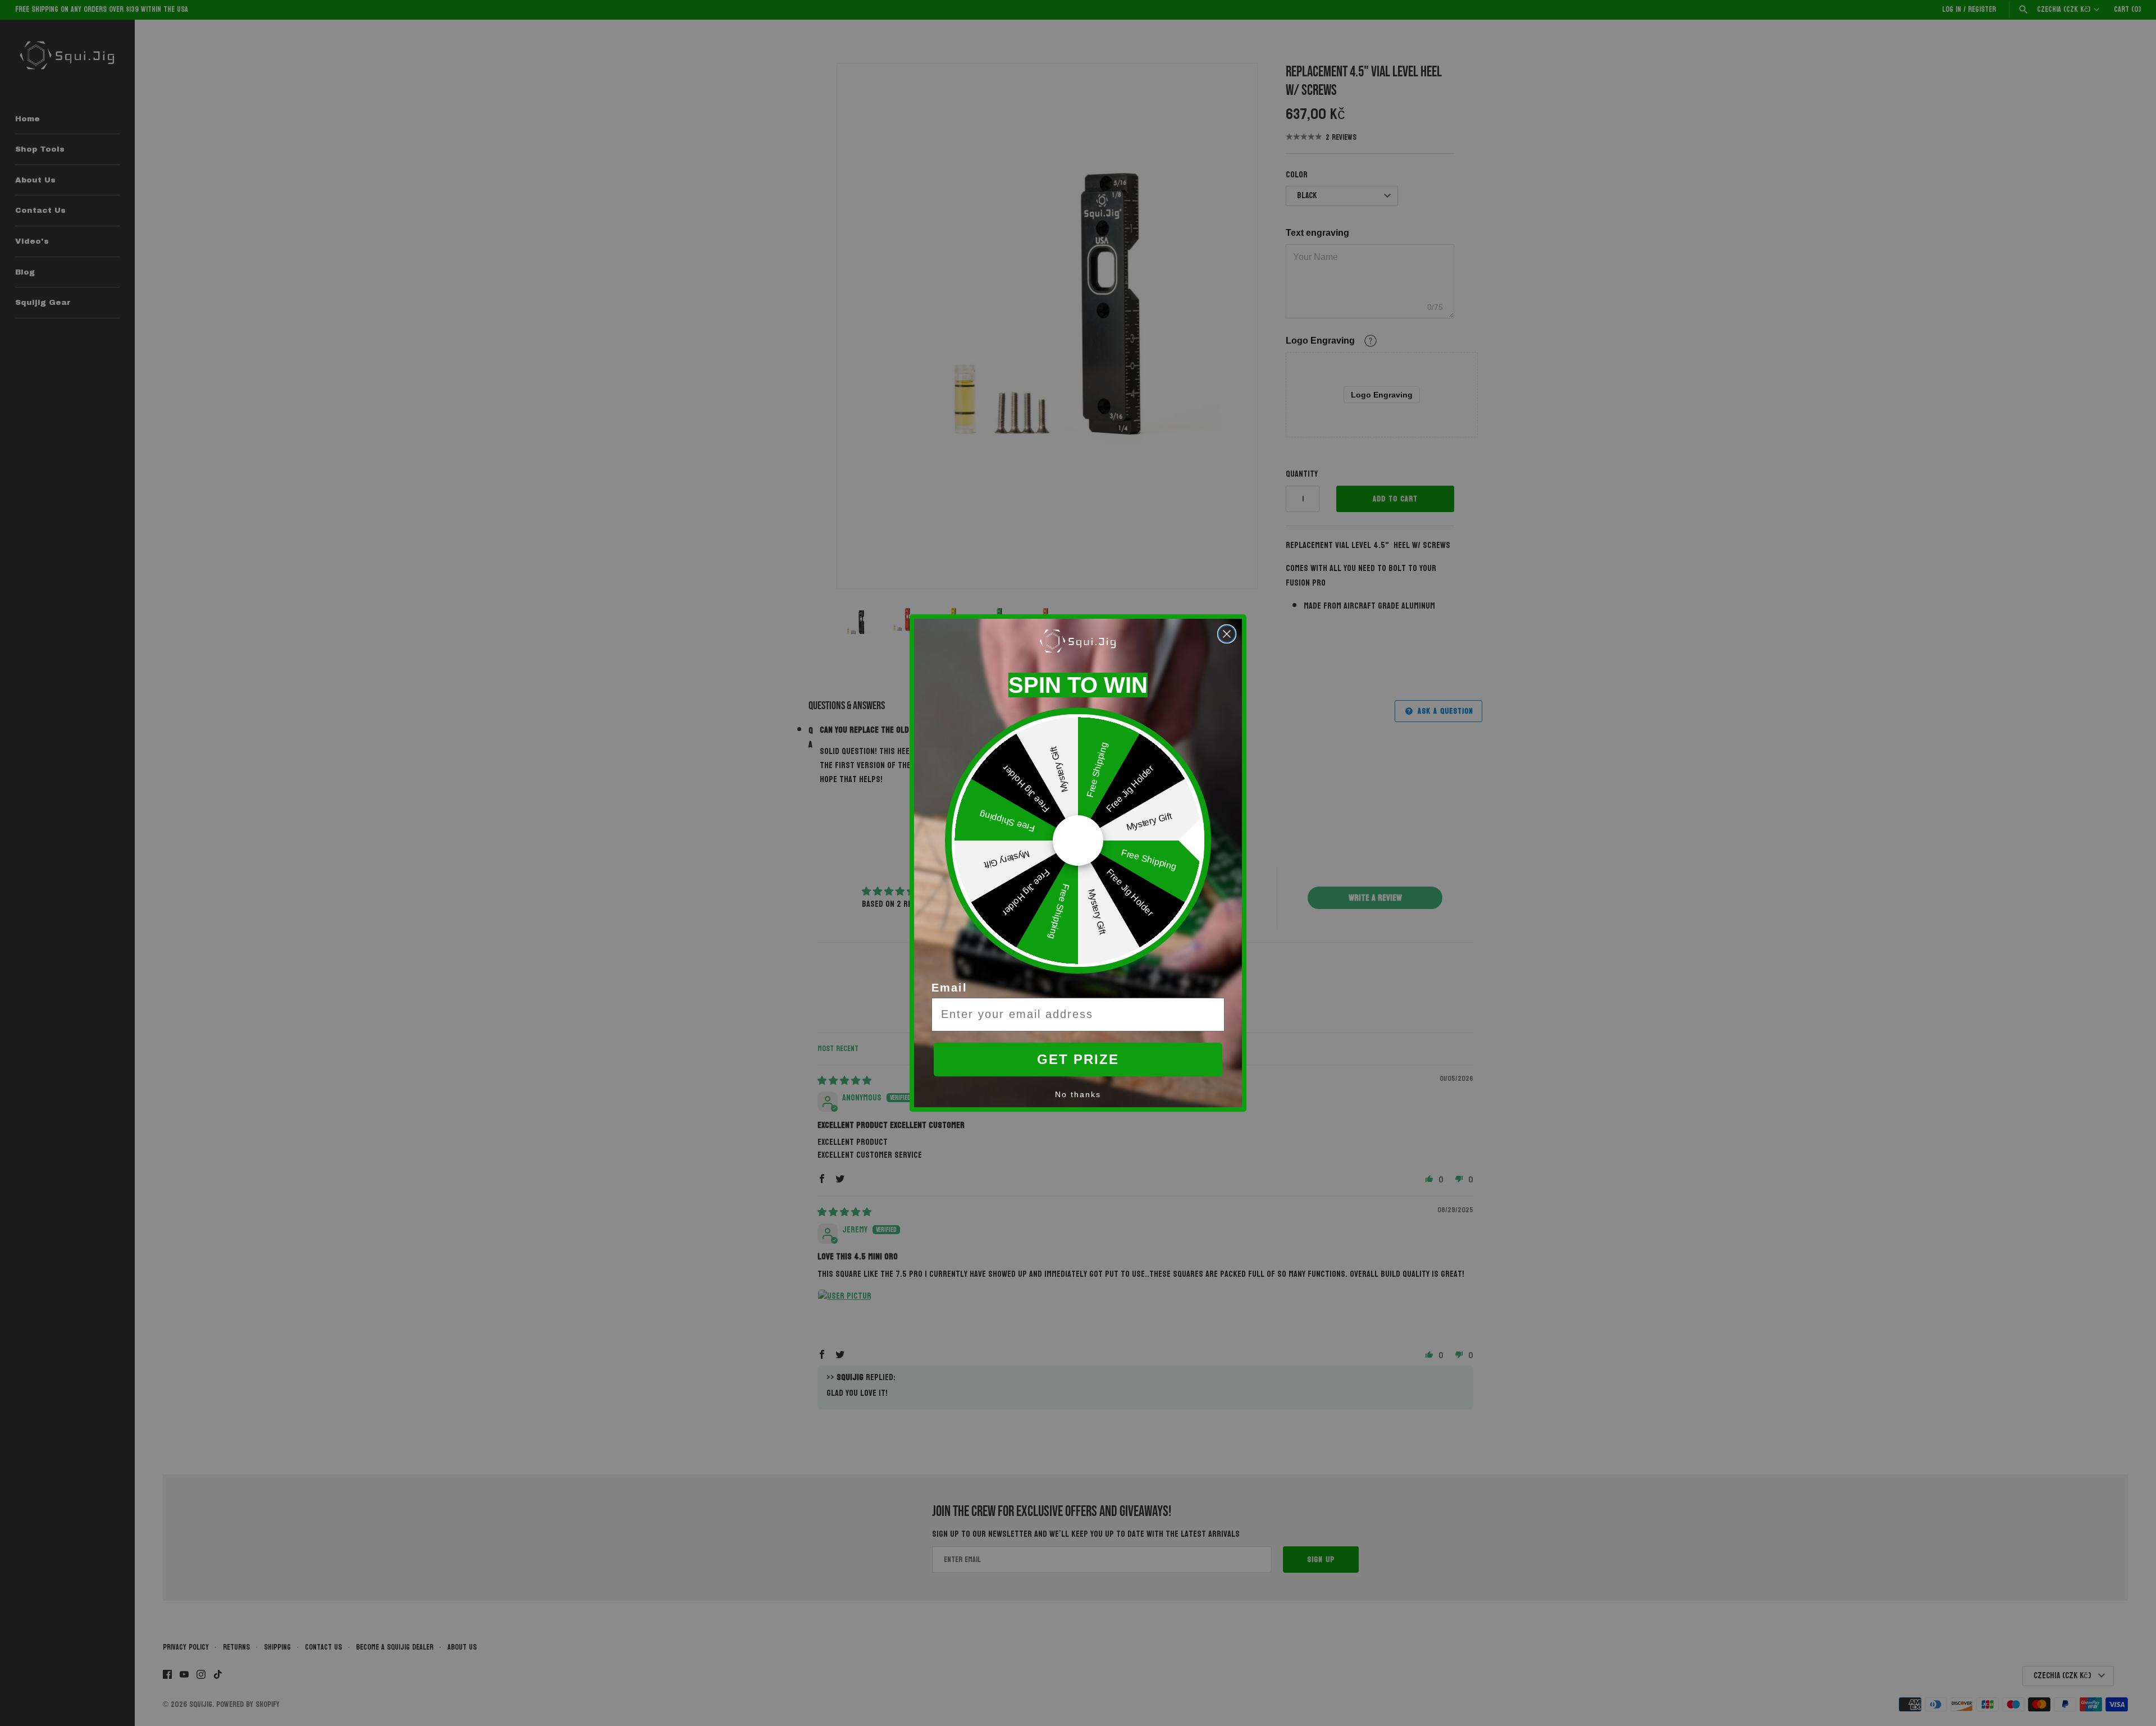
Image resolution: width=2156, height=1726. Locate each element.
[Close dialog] (1227, 634)
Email (949, 988)
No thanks (1078, 1094)
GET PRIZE (1078, 1059)
